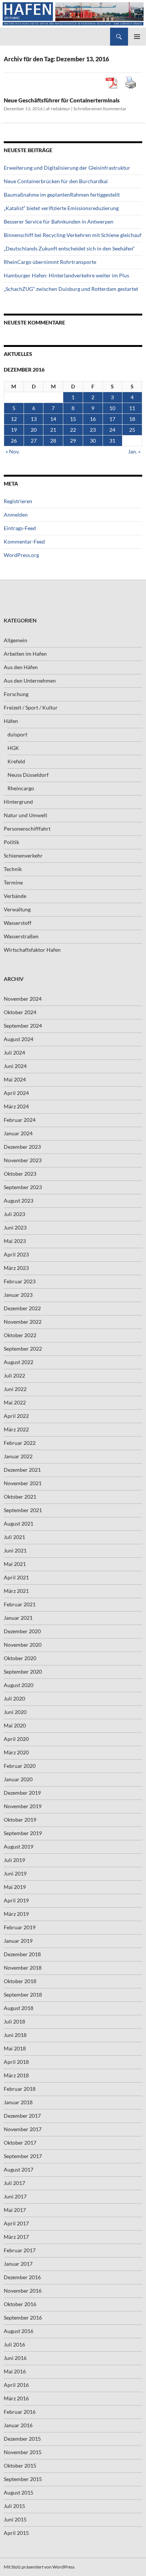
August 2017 (19, 2169)
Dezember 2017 (22, 2116)
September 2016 (23, 2318)
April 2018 (16, 2062)
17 (112, 419)
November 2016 (23, 2291)
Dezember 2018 (22, 1954)
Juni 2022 (15, 1389)
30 (93, 441)
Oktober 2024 (20, 1012)
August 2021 (19, 1524)
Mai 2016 (15, 2371)
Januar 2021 (18, 1618)
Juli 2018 (14, 2021)
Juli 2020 (14, 1698)
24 (112, 430)
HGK (13, 748)
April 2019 (16, 1900)
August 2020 (19, 1685)
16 (93, 419)
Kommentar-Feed (24, 541)
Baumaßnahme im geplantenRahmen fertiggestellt (62, 195)
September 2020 (23, 1672)
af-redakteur (58, 109)
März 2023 (16, 1268)
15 (73, 419)
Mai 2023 (15, 1241)
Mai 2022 (15, 1402)
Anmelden (16, 515)
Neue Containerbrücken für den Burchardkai (56, 181)
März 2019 (16, 1914)
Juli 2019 (14, 1860)
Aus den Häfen (21, 667)
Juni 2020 (15, 1712)
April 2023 (16, 1254)
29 (73, 441)
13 (34, 419)
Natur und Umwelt (25, 815)
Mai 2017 (15, 2210)
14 (53, 419)
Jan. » (134, 451)
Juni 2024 (15, 1066)
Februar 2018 (20, 2089)
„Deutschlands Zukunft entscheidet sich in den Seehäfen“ (69, 248)
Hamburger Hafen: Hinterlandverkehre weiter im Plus (66, 275)
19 (14, 430)
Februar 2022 (20, 1443)
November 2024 (23, 999)
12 (14, 419)
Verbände (15, 896)
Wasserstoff (18, 923)
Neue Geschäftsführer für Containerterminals (62, 100)
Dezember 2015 (22, 2439)
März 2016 (16, 2398)
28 (53, 441)
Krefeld (16, 761)
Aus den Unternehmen (30, 681)
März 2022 (16, 1429)
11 (132, 408)
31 (112, 441)
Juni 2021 (15, 1550)
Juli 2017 (14, 2183)
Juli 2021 (14, 1537)
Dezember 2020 (22, 1631)
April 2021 (16, 1577)
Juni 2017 (15, 2196)
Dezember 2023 (22, 1147)
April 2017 (16, 2223)
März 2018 (16, 2075)
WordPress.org (21, 555)
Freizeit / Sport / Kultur (31, 707)
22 (73, 430)
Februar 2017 (20, 2250)
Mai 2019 (15, 1887)
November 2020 (23, 1645)
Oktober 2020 (20, 1658)
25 (132, 430)
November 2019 (23, 1806)
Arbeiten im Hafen (25, 654)
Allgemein (16, 640)
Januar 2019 (18, 1941)
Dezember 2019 (22, 1793)
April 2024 (16, 1093)
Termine (13, 882)
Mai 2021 (15, 1564)
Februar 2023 (20, 1281)
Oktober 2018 (20, 1981)
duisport (17, 734)
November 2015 (23, 2452)
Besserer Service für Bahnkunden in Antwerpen (59, 221)
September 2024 (23, 1026)
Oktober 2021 (20, 1497)
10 (112, 408)
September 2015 (23, 2479)
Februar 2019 (20, 1927)
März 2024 (16, 1106)
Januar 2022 (18, 1456)
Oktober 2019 (20, 1820)
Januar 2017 (18, 2264)
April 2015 (16, 2533)
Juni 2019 (15, 1873)
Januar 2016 (18, 2425)
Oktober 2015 (20, 2466)
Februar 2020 (20, 1766)
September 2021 (23, 1510)
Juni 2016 (15, 2358)
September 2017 (23, 2156)
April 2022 (16, 1416)
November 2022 (23, 1322)
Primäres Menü (137, 37)
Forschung (16, 694)
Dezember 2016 (22, 2277)
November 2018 (23, 1968)
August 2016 (19, 2331)
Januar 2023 (18, 1295)
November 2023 (23, 1160)
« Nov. (13, 451)
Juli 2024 (14, 1052)
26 (14, 441)
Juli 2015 (14, 2506)
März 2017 (16, 2237)
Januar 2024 (18, 1133)
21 (53, 430)
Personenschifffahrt (27, 829)
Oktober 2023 (20, 1174)
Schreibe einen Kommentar (100, 109)
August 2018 (19, 2008)
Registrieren (18, 501)
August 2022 (19, 1362)
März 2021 (16, 1591)
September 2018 (23, 1995)
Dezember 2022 (22, 1308)
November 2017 (23, 2129)
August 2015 (19, 2492)
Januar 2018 (18, 2102)
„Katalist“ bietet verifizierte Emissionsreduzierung (61, 208)
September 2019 (23, 1833)
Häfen (11, 721)
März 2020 (16, 1752)
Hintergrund (18, 802)
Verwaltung (17, 909)
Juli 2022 (14, 1375)
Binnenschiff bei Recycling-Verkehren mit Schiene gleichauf (73, 235)
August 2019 (19, 1846)
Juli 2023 (14, 1214)
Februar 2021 (20, 1604)
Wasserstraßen (21, 936)
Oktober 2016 (20, 2304)
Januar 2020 (18, 1779)
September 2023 (23, 1187)
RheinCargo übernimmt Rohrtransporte (50, 262)
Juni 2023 (15, 1227)
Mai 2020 (15, 1725)
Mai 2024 (15, 1079)
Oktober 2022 (20, 1335)
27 (34, 441)
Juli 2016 (14, 2344)
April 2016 (16, 2385)
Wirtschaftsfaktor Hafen (32, 950)
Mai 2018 (15, 2048)
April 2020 (16, 1739)
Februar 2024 (20, 1120)
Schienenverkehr (23, 855)
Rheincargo (21, 788)
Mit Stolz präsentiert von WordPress (39, 2567)
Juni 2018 (15, 2035)
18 (132, 419)
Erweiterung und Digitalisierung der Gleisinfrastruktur (67, 168)
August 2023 (19, 1201)
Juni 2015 (15, 2519)
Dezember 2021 (22, 1470)
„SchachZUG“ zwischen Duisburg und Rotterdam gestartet (71, 289)
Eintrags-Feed (20, 528)
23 (93, 430)
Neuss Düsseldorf (28, 775)
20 (34, 430)
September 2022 (23, 1349)
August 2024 (19, 1039)
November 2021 (23, 1483)
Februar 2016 (20, 2412)
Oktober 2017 (20, 2143)
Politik (11, 842)
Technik (13, 869)
